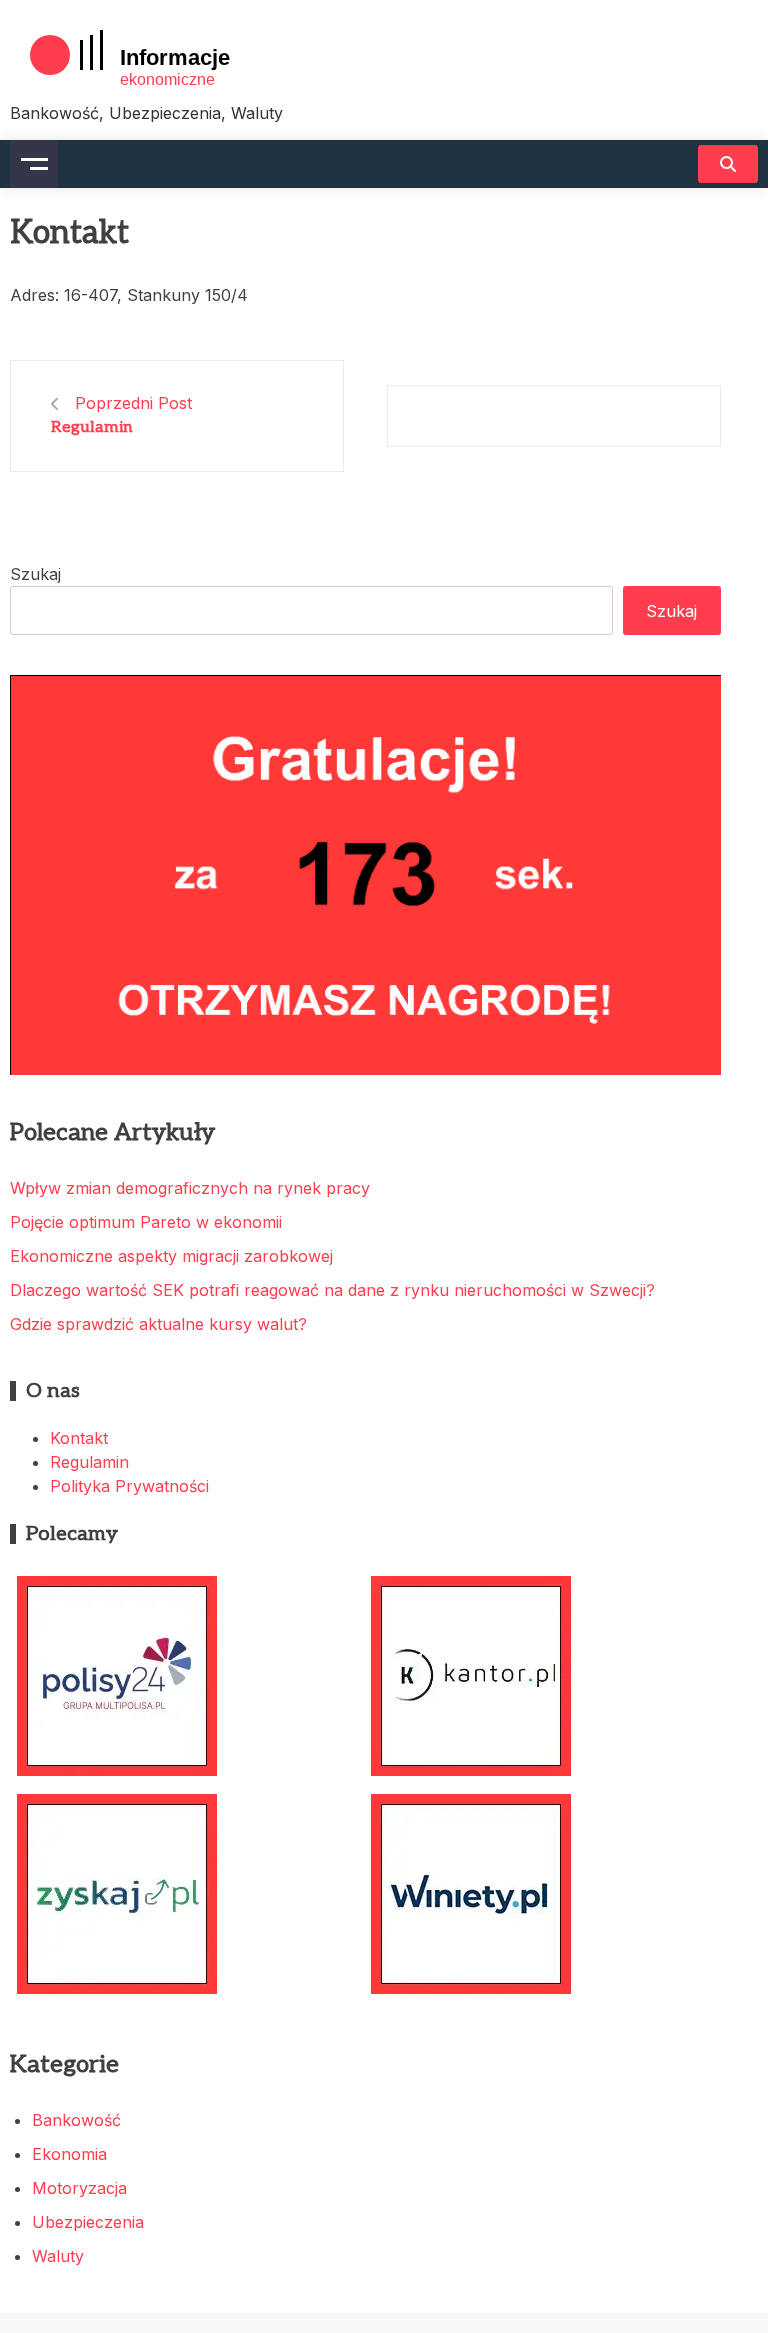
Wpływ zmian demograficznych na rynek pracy (190, 1188)
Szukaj (35, 574)
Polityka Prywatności (129, 1486)
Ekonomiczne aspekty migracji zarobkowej (171, 1256)
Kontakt (79, 1438)
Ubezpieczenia (88, 2222)
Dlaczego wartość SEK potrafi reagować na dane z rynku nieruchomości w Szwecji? (332, 1290)
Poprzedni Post (133, 403)
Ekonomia (69, 2154)
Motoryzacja (79, 2188)
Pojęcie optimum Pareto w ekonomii (146, 1222)
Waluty (58, 2256)
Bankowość (76, 2120)
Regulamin (92, 427)
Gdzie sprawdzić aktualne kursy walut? (158, 1324)
